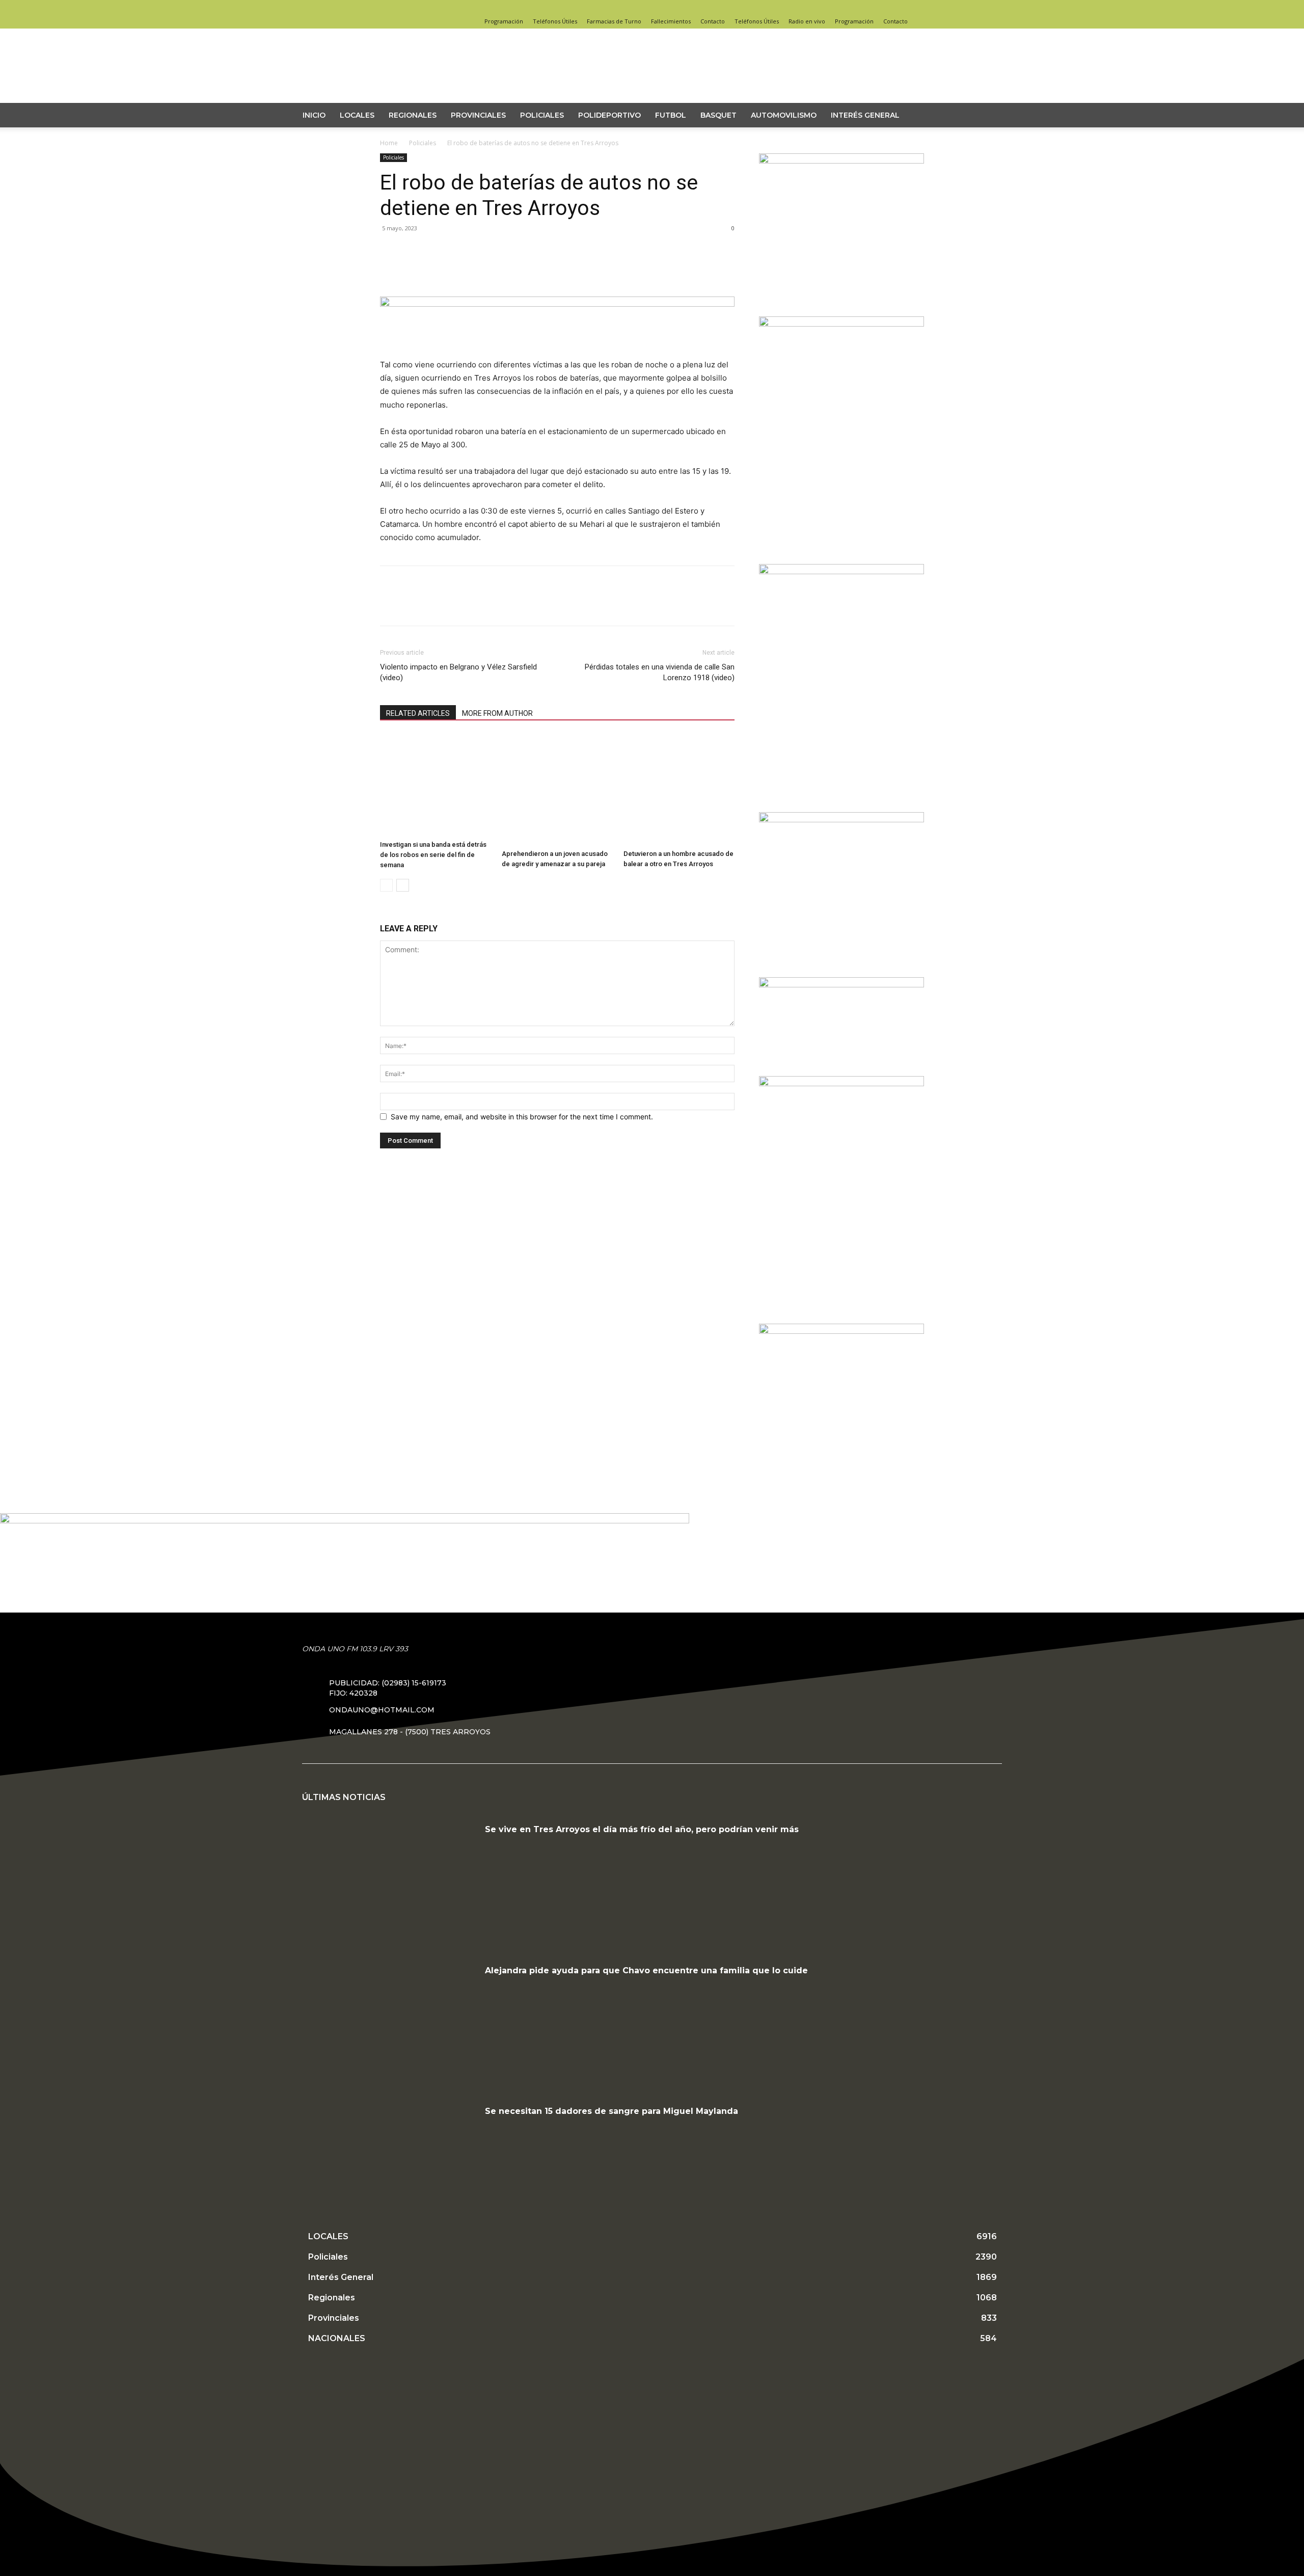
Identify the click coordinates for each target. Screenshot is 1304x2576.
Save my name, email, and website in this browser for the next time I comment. (522, 1117)
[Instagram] (900, 7)
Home (389, 143)
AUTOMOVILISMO (784, 115)
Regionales (413, 115)
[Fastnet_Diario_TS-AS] (841, 1331)
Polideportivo (609, 115)
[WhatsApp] (460, 269)
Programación (504, 21)
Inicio (314, 115)
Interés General (865, 115)
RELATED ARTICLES (418, 713)
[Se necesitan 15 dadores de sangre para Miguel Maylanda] (390, 2165)
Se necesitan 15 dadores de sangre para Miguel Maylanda (612, 2111)
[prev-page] (386, 885)
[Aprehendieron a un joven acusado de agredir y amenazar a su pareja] (557, 790)
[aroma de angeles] (841, 161)
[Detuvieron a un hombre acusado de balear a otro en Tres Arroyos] (679, 790)
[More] (484, 269)
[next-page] (403, 885)
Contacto (713, 21)
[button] (996, 116)
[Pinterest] (437, 269)
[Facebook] (883, 7)
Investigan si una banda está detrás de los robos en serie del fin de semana (433, 855)
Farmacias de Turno (614, 21)
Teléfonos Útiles (555, 21)
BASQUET (718, 115)
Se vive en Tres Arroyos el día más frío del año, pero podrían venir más (642, 1829)
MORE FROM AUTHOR (497, 713)
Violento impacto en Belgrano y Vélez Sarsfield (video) (458, 672)
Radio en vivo (807, 21)
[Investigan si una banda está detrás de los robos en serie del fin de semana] (436, 785)
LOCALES (357, 115)
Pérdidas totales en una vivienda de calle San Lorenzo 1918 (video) (660, 672)
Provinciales (478, 115)
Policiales (542, 115)
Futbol (671, 115)
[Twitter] (916, 7)
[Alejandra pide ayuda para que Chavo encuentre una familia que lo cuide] (390, 2025)
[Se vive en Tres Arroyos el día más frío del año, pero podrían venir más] (390, 1884)
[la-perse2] (557, 304)
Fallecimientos (671, 21)
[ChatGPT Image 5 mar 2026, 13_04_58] (841, 820)
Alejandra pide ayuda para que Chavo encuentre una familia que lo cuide (646, 1970)
